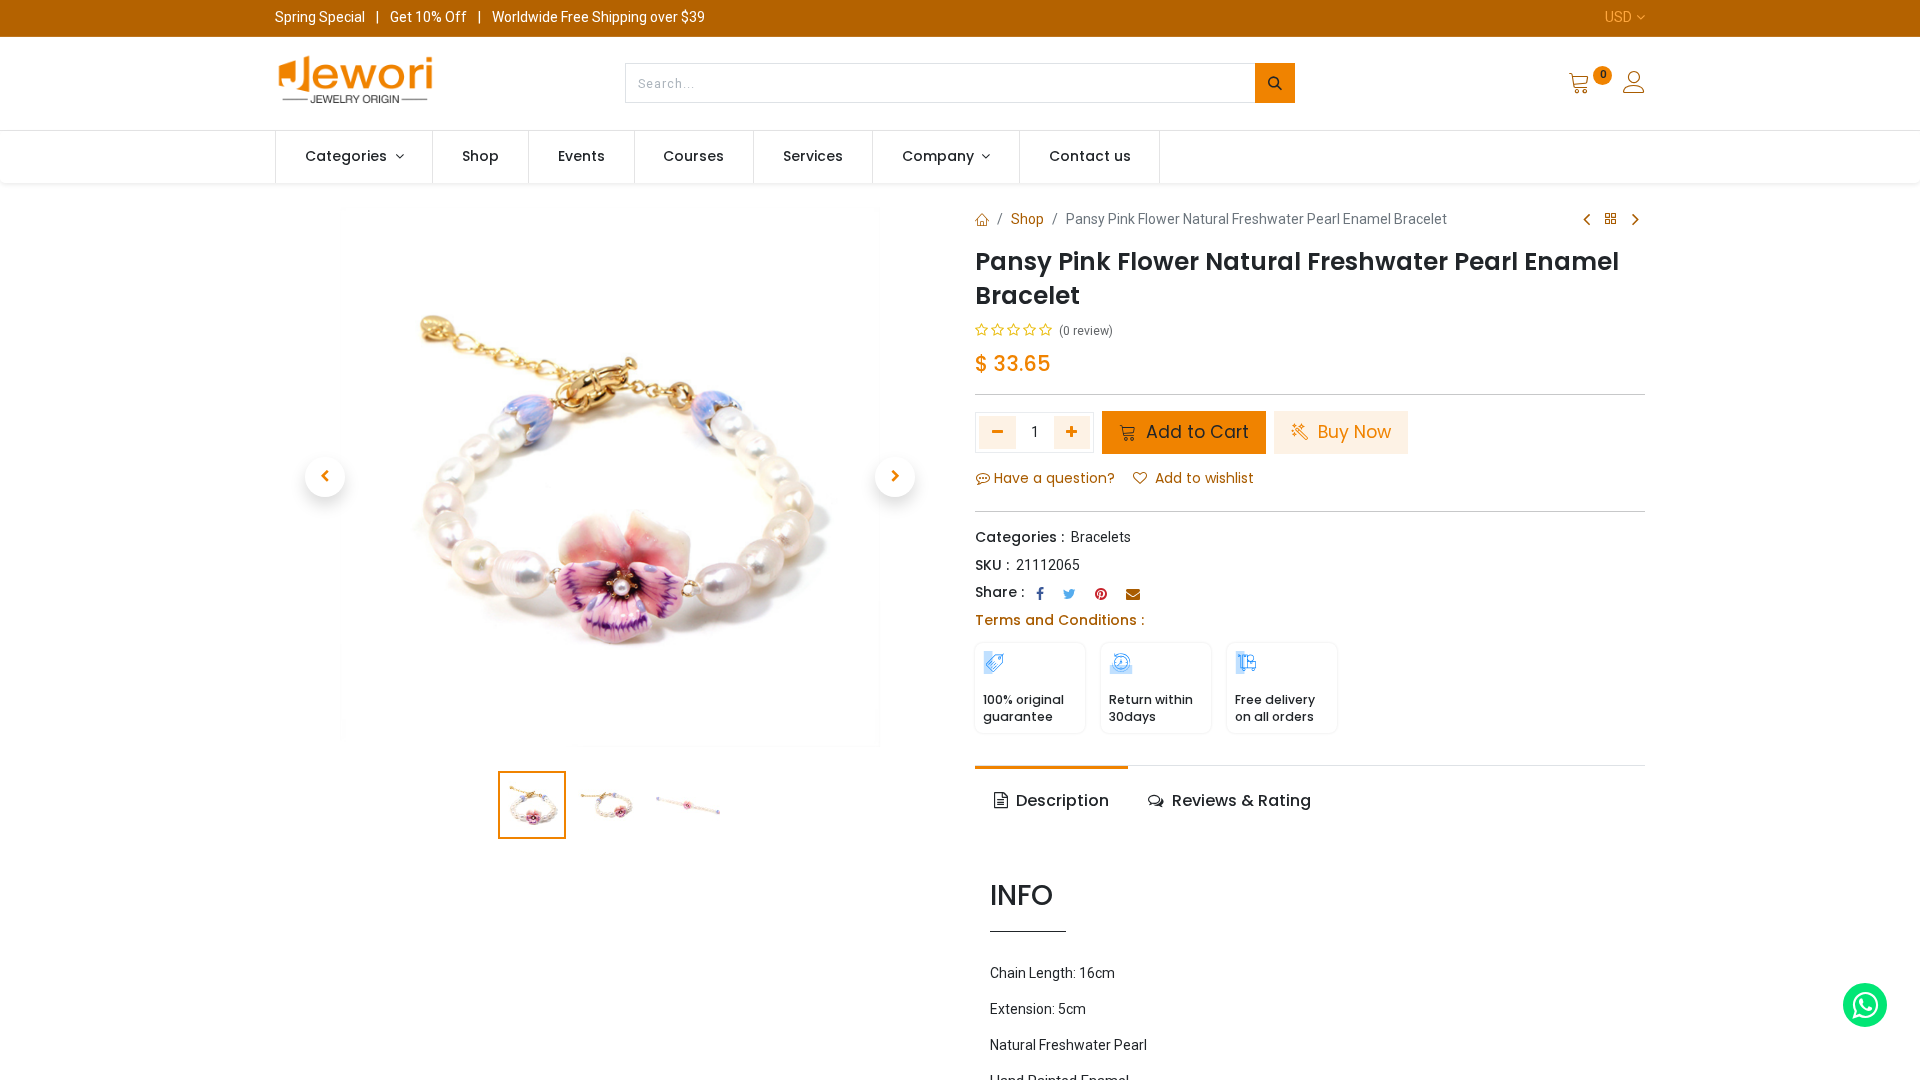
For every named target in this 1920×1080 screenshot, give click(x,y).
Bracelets (1101, 537)
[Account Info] (1634, 85)
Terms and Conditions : (1059, 620)
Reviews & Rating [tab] (1239, 800)
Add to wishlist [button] (1204, 478)
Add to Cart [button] (1195, 432)
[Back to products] (1611, 219)
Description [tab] (1060, 800)
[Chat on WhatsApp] (1865, 1005)
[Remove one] (997, 432)
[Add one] (1072, 432)
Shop (1027, 219)
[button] (325, 477)
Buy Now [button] (1352, 432)
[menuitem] (480, 157)
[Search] (1275, 83)
